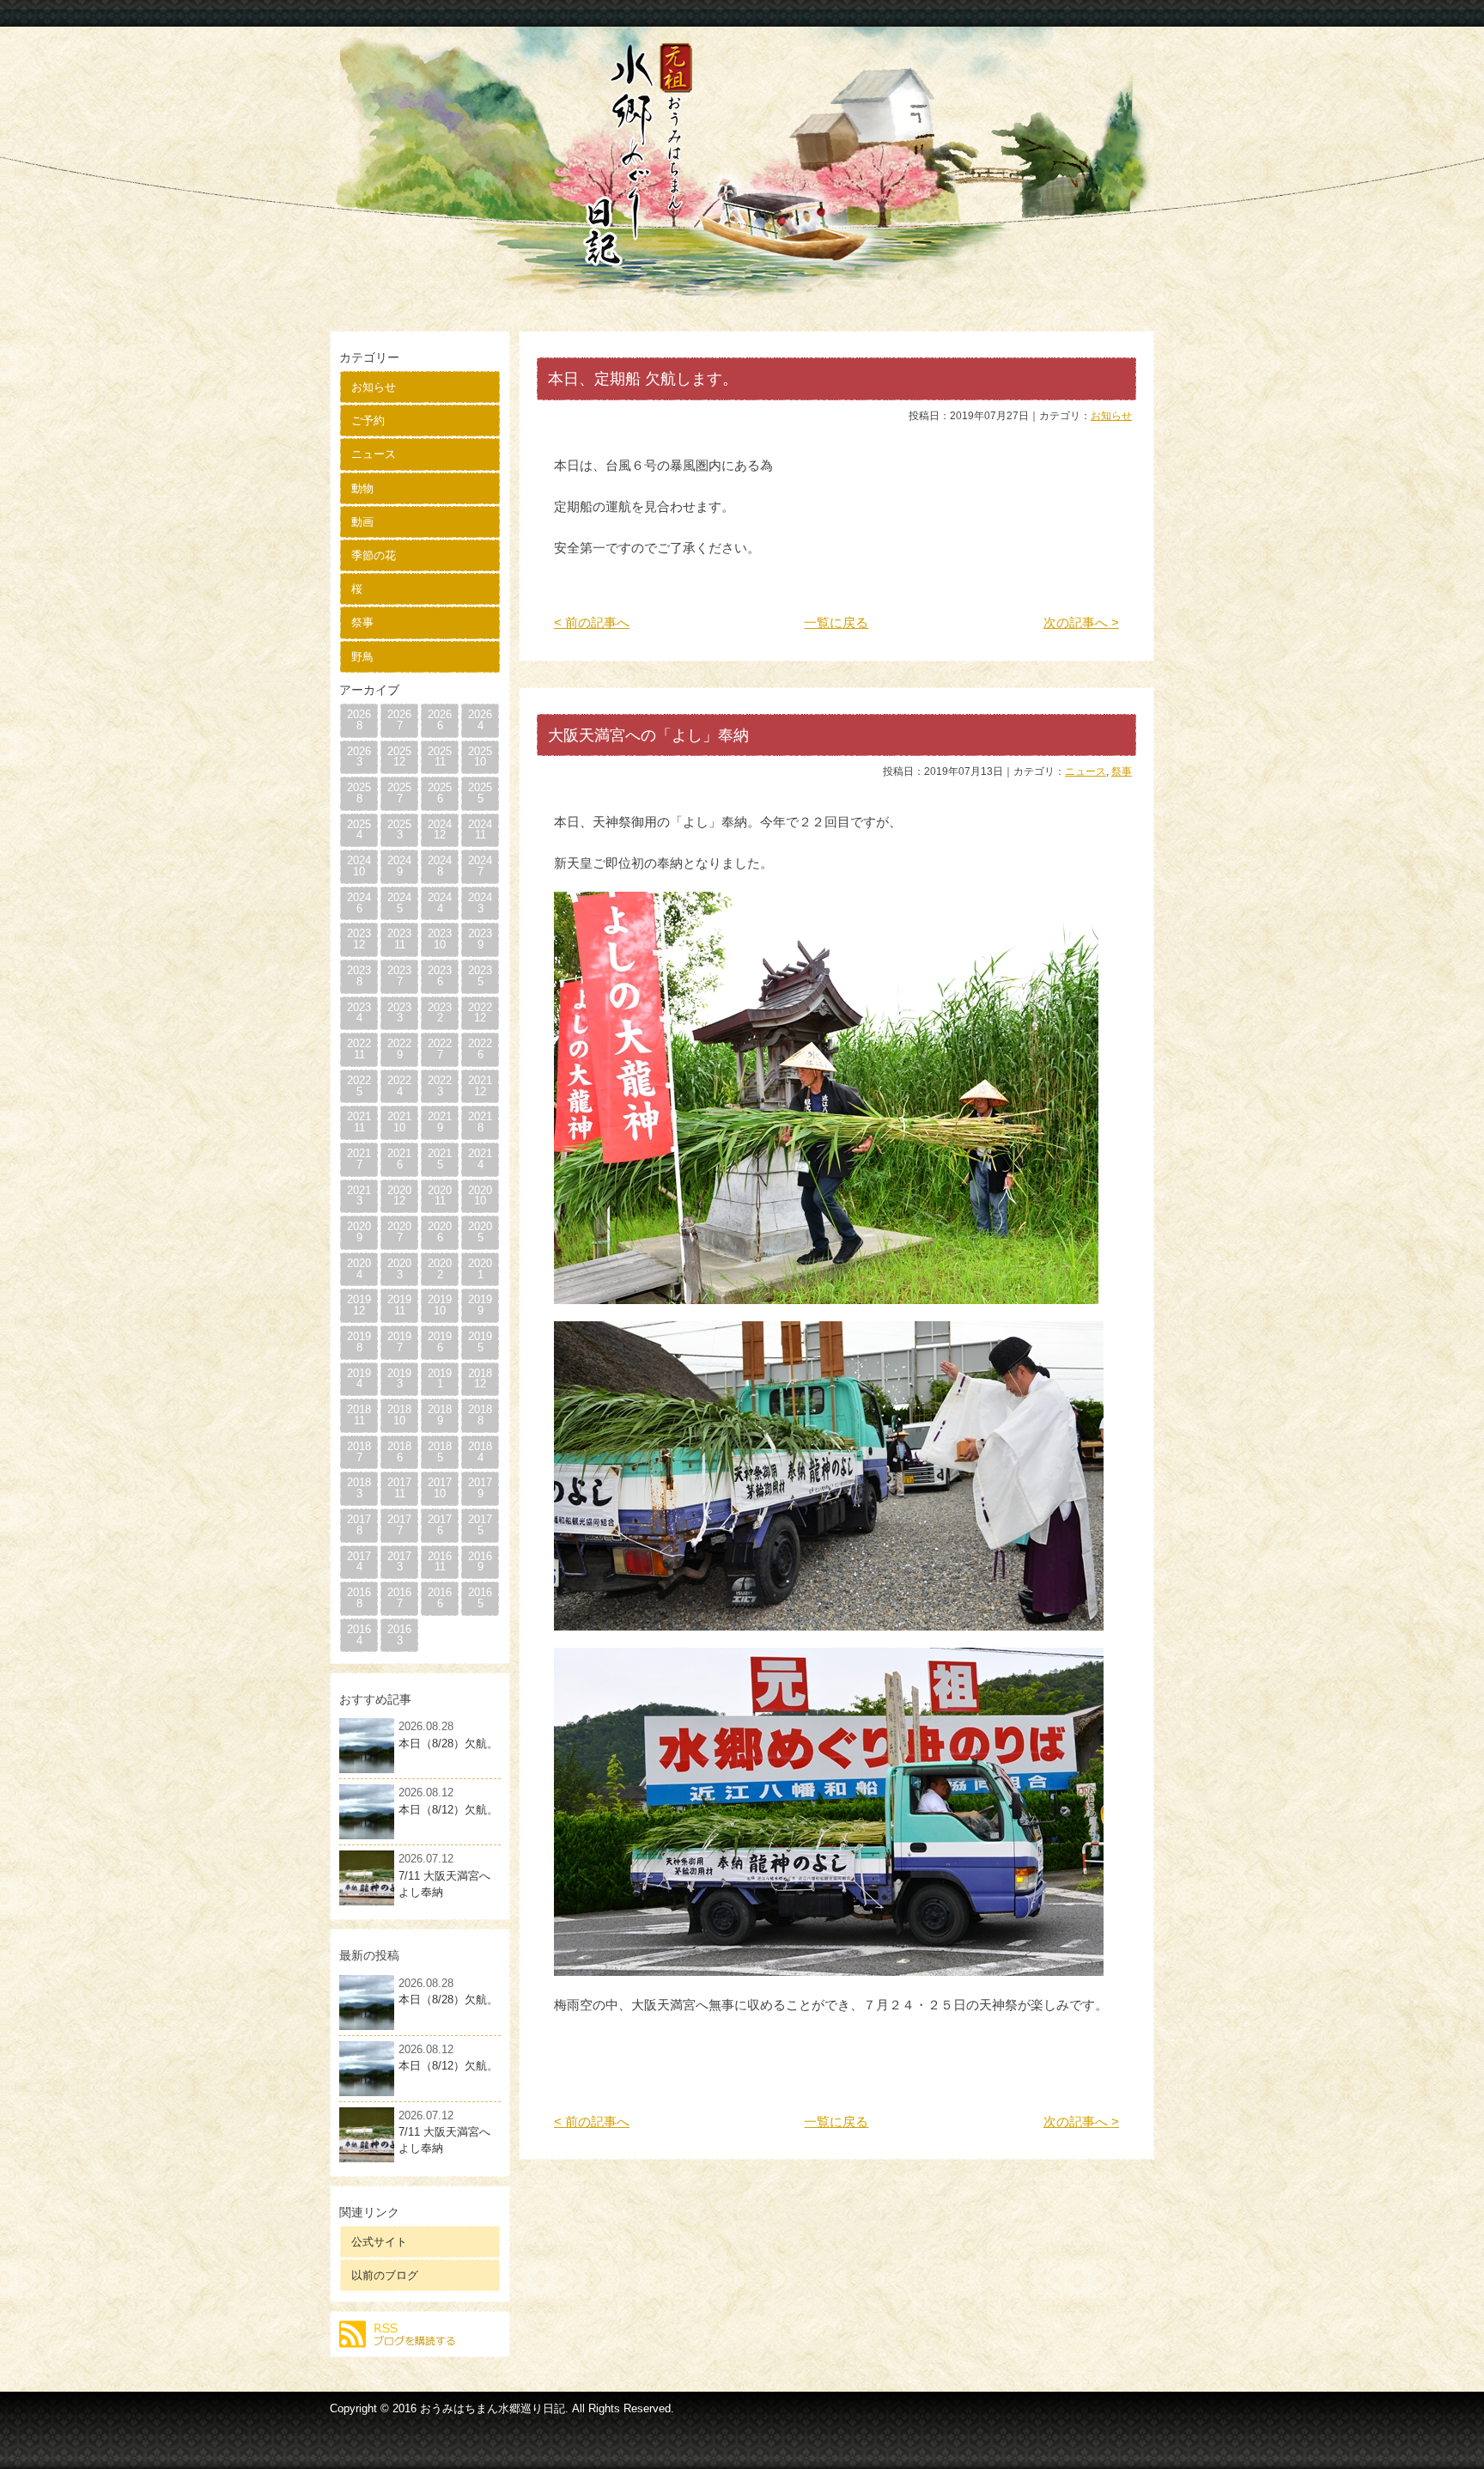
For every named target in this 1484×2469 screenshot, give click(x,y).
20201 (480, 1269)
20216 (399, 1159)
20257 (399, 793)
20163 (399, 1635)
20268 (359, 720)
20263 (359, 757)
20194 (359, 1379)
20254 (359, 830)
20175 (480, 1525)
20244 (440, 903)
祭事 (362, 622)
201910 (440, 1305)
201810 (399, 1415)
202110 (399, 1122)
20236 (440, 976)
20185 (440, 1452)
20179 (480, 1488)
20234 (359, 1013)
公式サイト (379, 2242)
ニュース (374, 454)
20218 (480, 1122)
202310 (440, 939)
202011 (440, 1196)
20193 (399, 1379)
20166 (440, 1598)
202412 (440, 830)
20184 (480, 1452)
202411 (480, 830)
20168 (359, 1598)
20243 (480, 903)
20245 (399, 903)
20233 (399, 1013)
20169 (480, 1562)
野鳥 (362, 657)
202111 (359, 1122)
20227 (440, 1049)
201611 (440, 1562)
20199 (480, 1305)
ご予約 (368, 421)
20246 (359, 903)
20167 (399, 1598)
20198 (359, 1342)
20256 (440, 793)
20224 (399, 1086)
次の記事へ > (1081, 622)
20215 (440, 1159)
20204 (359, 1269)
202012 (399, 1196)
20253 (399, 830)
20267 (399, 720)
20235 (480, 976)
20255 (480, 793)
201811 (359, 1415)
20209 (359, 1232)
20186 (399, 1452)
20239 (480, 939)
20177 (399, 1525)
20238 (359, 976)
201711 (399, 1488)
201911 (399, 1305)
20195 (480, 1342)
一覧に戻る (836, 622)
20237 (399, 976)
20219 (440, 1122)
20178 (359, 1525)
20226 (480, 1049)
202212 (480, 1013)
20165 (480, 1598)
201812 (480, 1379)
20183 (359, 1488)
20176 (440, 1525)
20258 (359, 793)
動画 (362, 522)
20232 (440, 1013)
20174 (359, 1562)
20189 (440, 1415)
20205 (480, 1232)
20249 (399, 866)
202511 (440, 757)
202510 (480, 757)
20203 (399, 1269)
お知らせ (374, 387)
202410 (359, 866)
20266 (440, 720)
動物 (362, 488)
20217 (359, 1159)
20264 (480, 720)
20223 (440, 1086)
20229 (399, 1049)
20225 (359, 1086)
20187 (359, 1452)
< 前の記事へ (592, 622)
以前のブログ (385, 2275)
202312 (359, 939)
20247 (480, 866)
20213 (359, 1196)
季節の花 (374, 555)
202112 (480, 1086)
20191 (440, 1379)
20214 (480, 1159)
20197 (399, 1342)
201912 (359, 1305)
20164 (359, 1635)
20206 (440, 1232)
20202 (440, 1269)
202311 (399, 939)
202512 (399, 757)
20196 (440, 1342)
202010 (480, 1196)
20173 (399, 1562)
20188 (480, 1415)
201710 (440, 1488)
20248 (440, 866)
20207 (399, 1232)
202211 (359, 1049)
